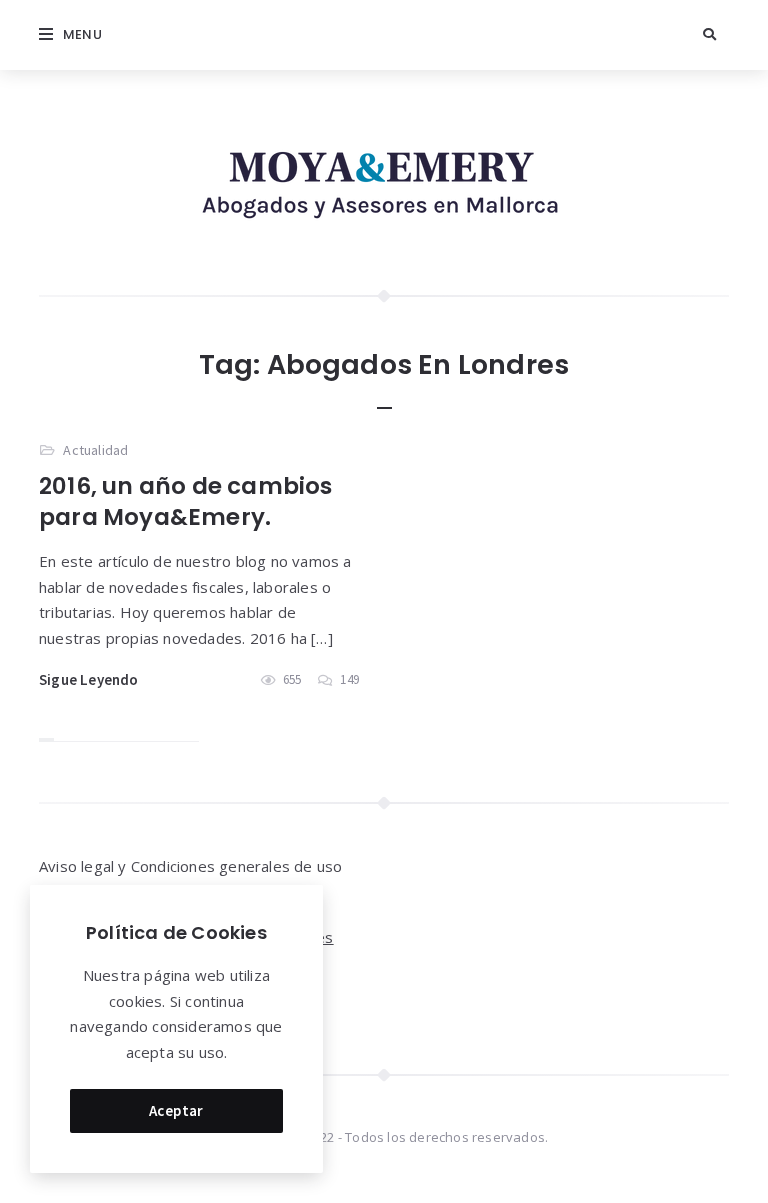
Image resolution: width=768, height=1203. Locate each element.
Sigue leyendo (89, 679)
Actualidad (95, 450)
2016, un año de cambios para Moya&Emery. (186, 501)
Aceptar (176, 1110)
